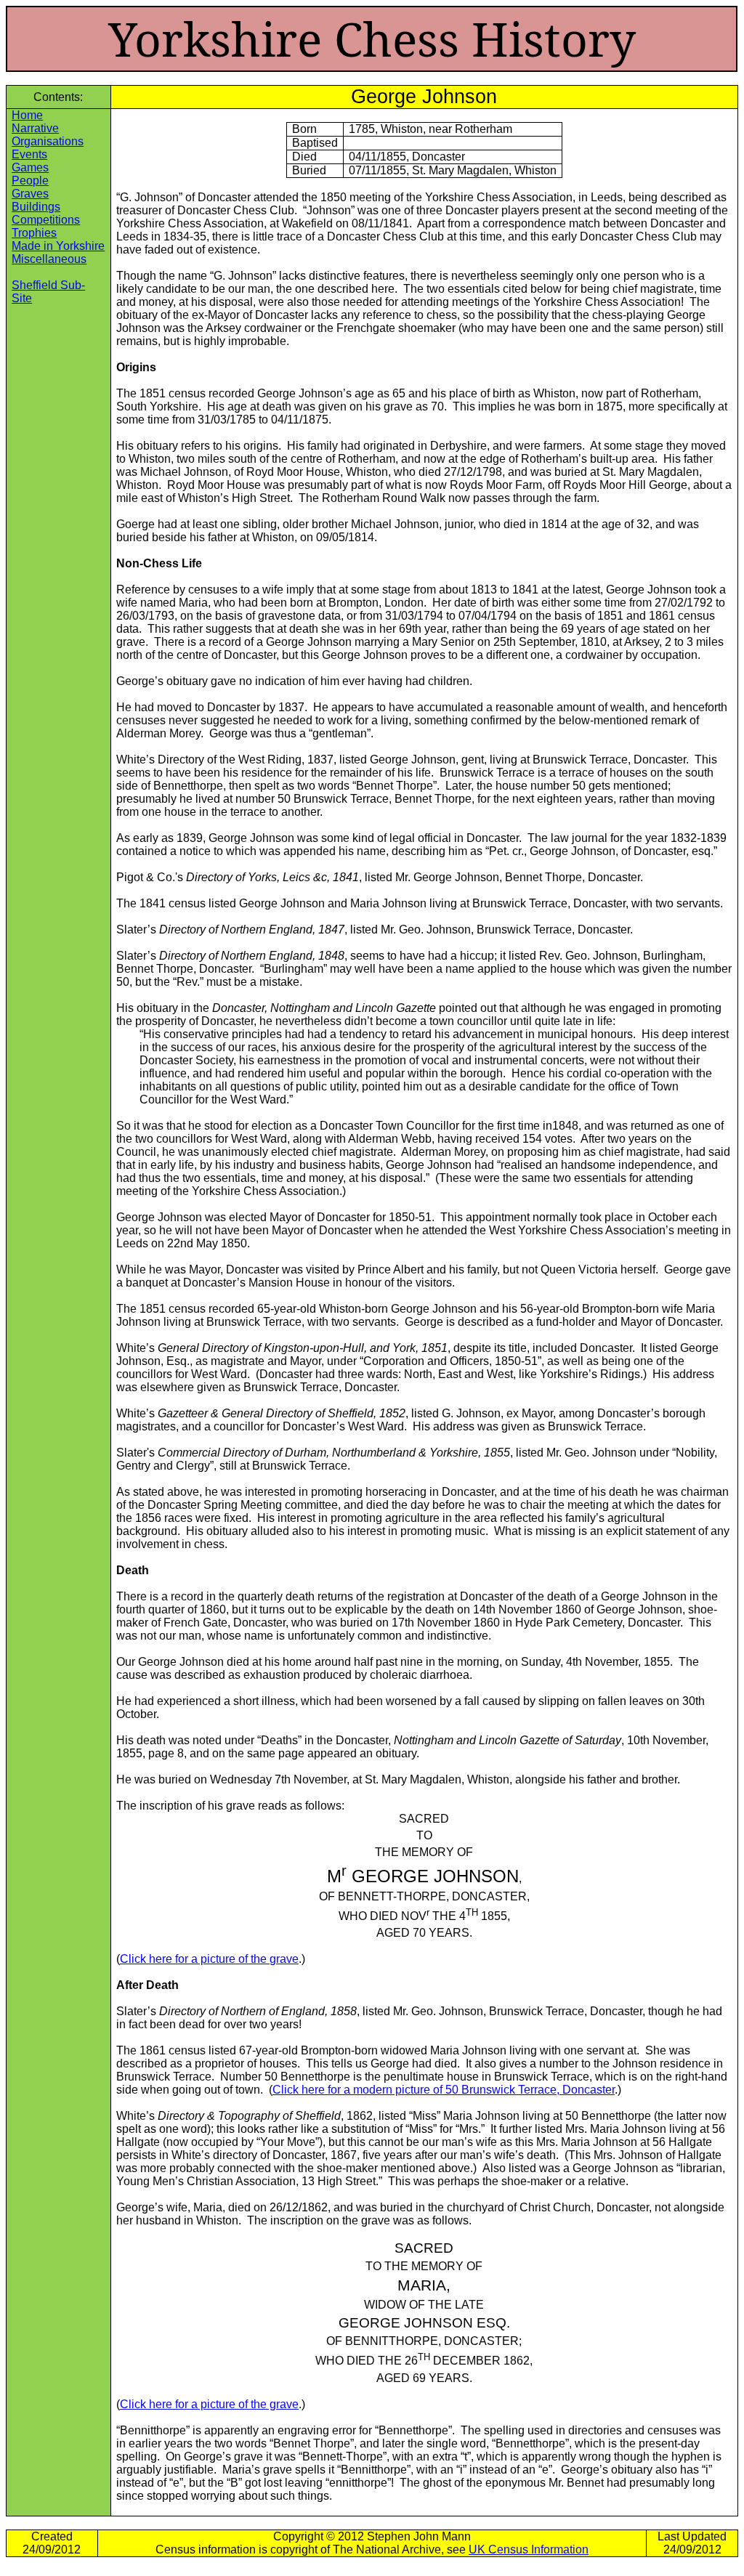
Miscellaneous (49, 259)
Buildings (36, 207)
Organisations (48, 141)
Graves (30, 194)
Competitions (46, 220)
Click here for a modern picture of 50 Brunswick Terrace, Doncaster (444, 2090)
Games (30, 167)
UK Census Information (529, 2549)
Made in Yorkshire (58, 246)
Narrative (35, 128)
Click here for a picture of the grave (209, 1959)
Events (29, 154)
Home (27, 115)
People (30, 181)
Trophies (34, 233)
